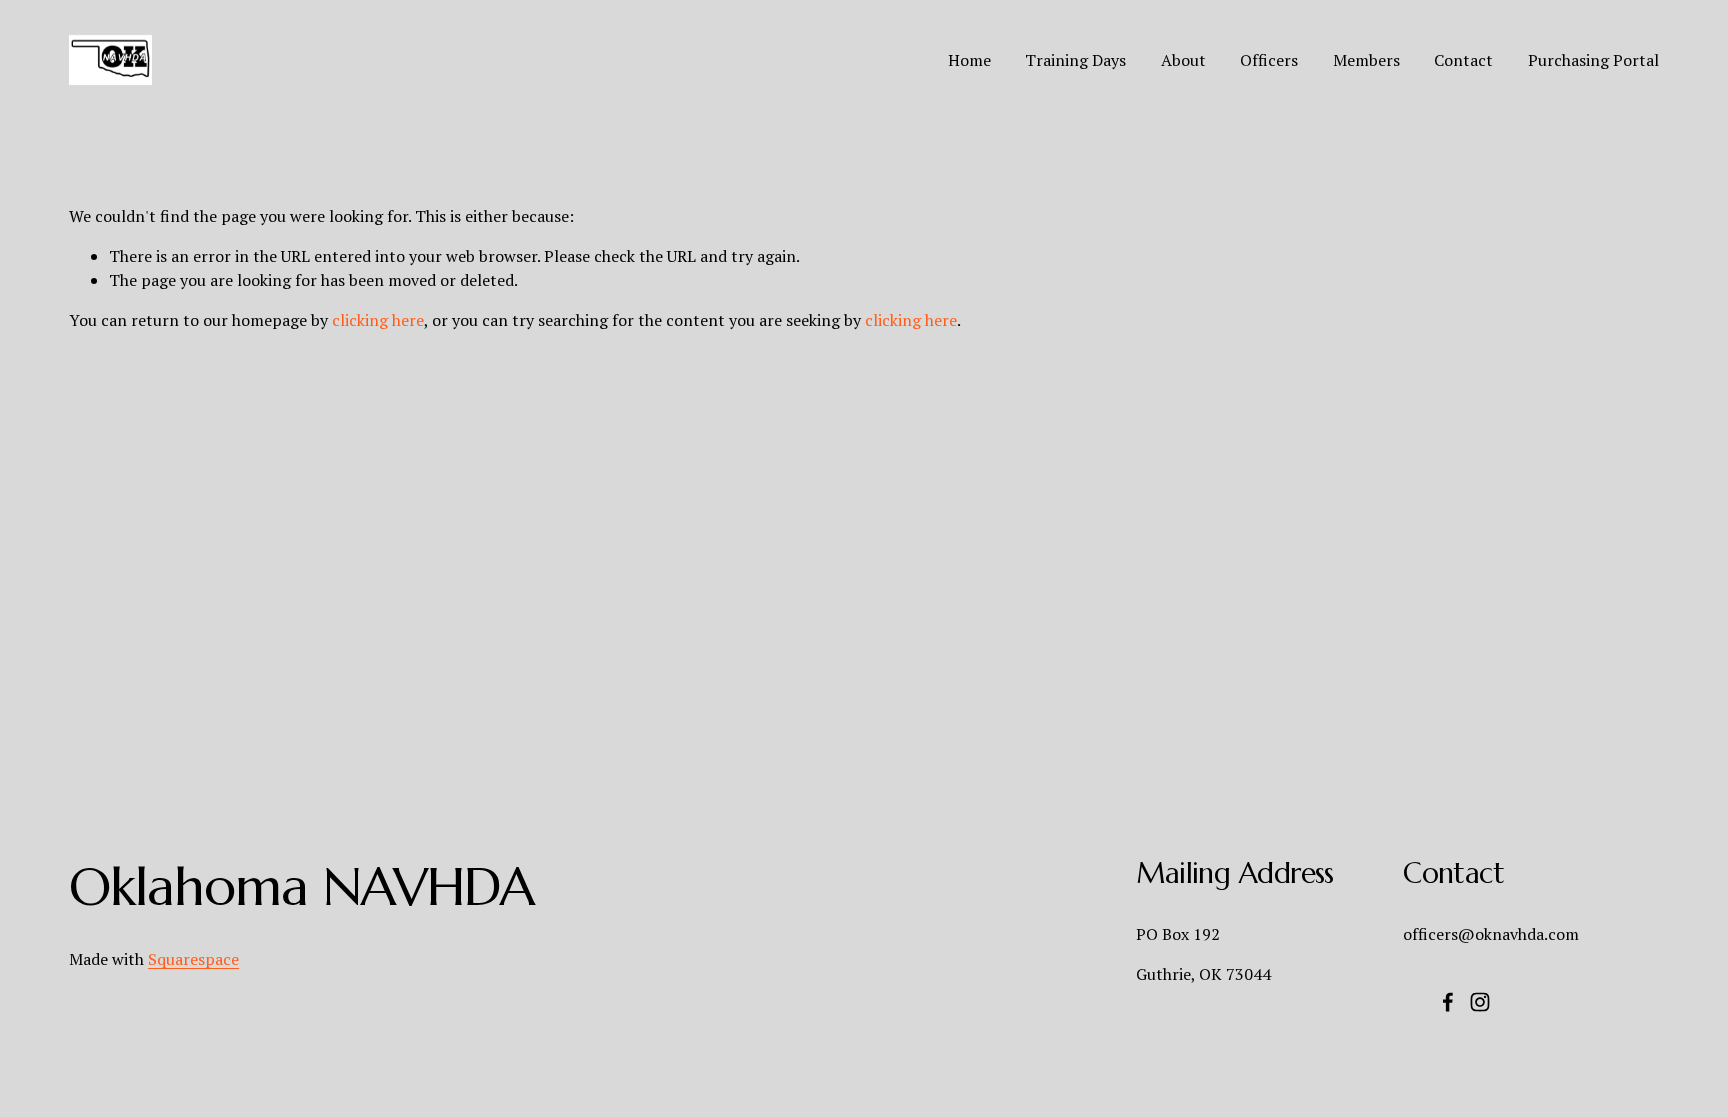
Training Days (1075, 60)
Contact (1463, 60)
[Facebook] (1448, 1002)
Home (969, 60)
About (1183, 60)
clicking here (378, 320)
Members (1366, 60)
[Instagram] (1480, 1002)
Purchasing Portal (1593, 60)
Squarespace (193, 959)
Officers (1269, 60)
